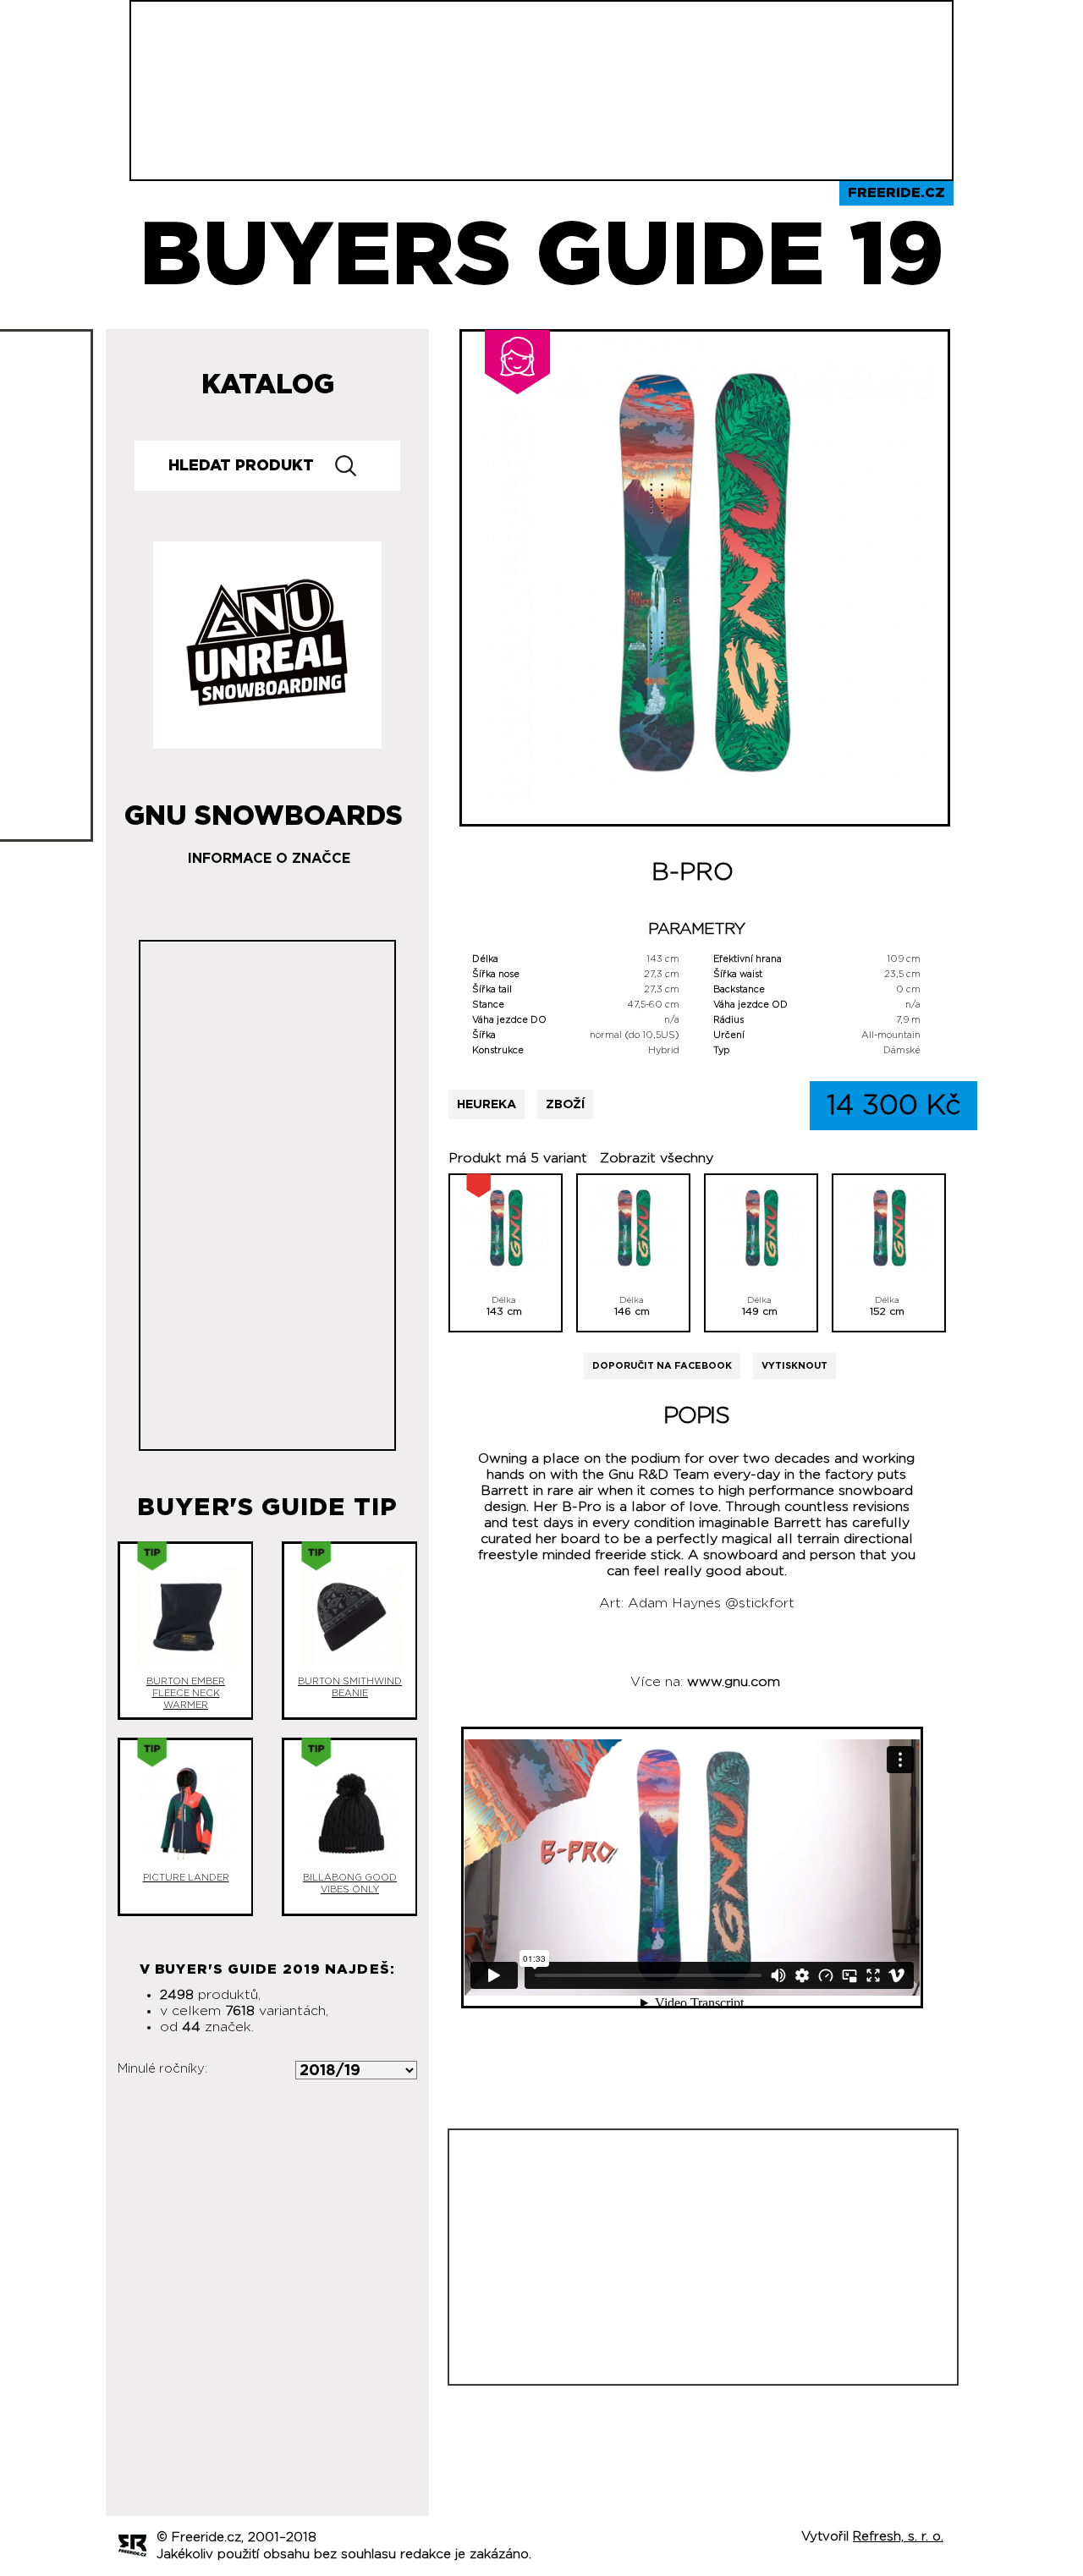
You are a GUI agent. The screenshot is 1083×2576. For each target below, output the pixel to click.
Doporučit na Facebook (662, 1366)
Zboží (565, 1104)
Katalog (268, 385)
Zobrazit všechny (657, 1158)
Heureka (487, 1104)
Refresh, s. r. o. (898, 2537)
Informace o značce (269, 859)
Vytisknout (794, 1366)
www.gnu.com (734, 1682)
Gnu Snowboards (264, 810)
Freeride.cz (896, 193)
